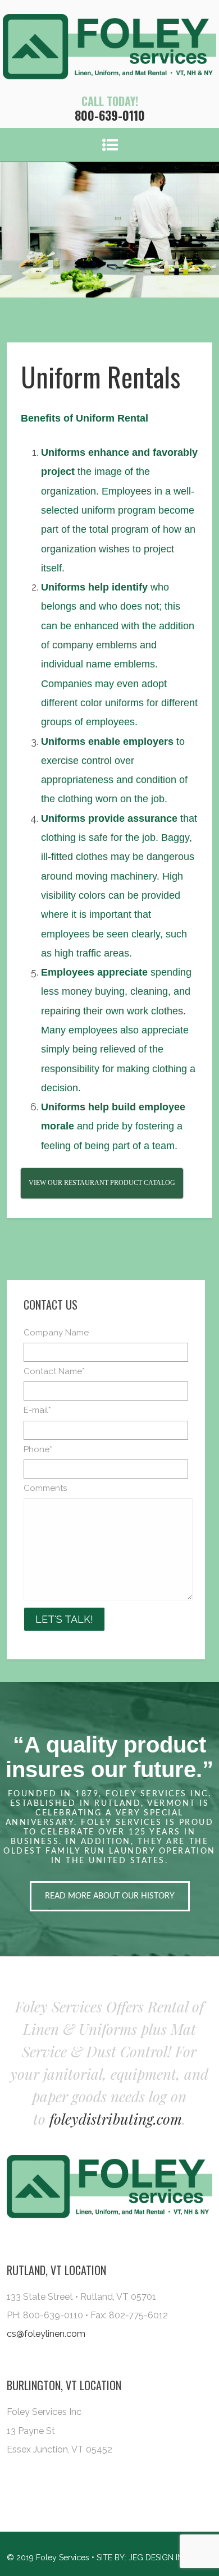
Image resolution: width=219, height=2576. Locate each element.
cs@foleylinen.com (46, 2334)
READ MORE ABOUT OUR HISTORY (110, 1896)
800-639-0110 (110, 115)
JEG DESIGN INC (159, 2557)
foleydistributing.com (116, 2119)
